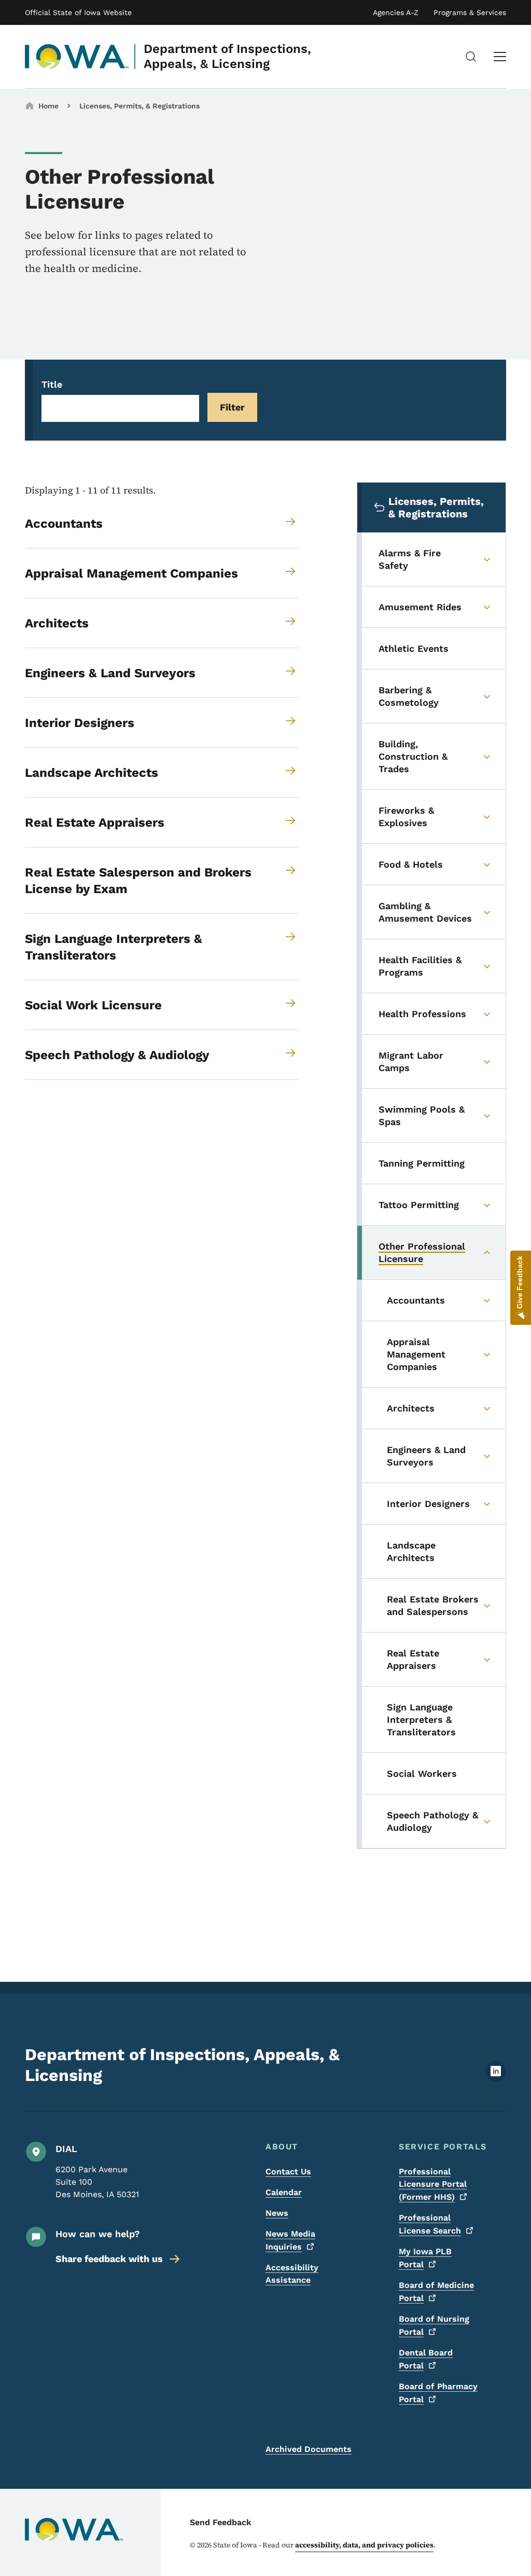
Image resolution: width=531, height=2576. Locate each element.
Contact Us (288, 2171)
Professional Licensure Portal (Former (433, 2184)
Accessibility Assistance (292, 2274)
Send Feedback (221, 2522)
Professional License (430, 2224)
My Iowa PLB (425, 2258)
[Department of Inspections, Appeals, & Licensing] (77, 57)
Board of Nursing (434, 2325)
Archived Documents (309, 2449)
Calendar (284, 2192)
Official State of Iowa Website (78, 12)
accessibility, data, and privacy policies (364, 2545)
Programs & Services (470, 12)
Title (52, 384)
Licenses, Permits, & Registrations (139, 106)
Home (48, 106)
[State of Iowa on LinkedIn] (496, 2079)
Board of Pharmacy (438, 2393)
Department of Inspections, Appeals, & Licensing (227, 56)
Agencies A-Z (396, 12)
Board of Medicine (436, 2292)
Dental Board (426, 2359)
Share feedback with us (109, 2259)
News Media (290, 2240)
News (277, 2213)
